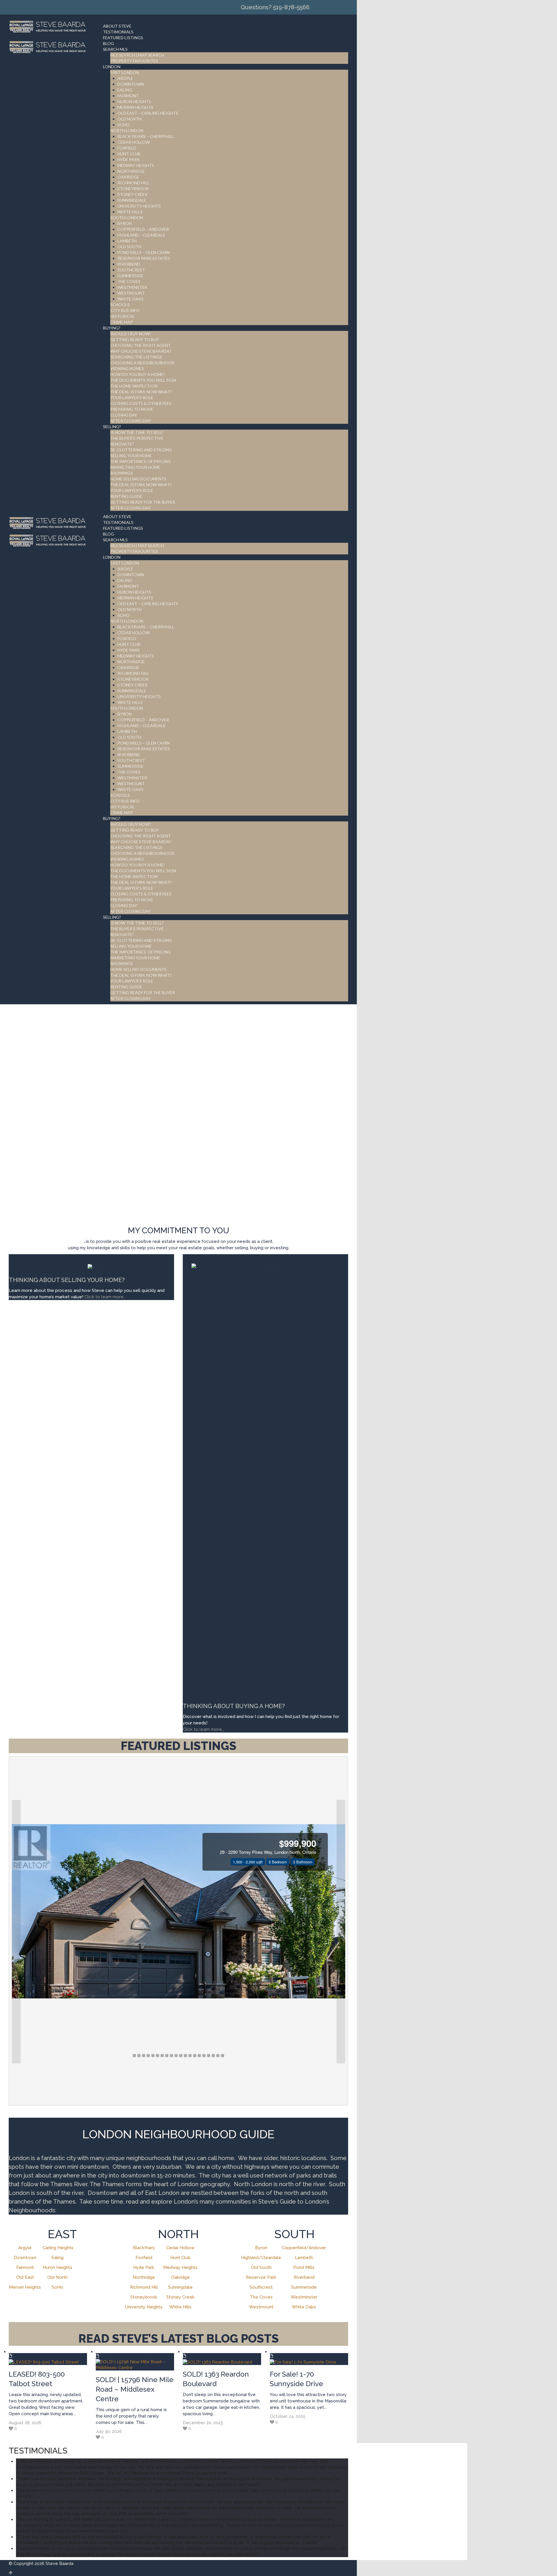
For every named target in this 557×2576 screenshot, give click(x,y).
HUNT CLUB (129, 154)
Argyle (25, 2248)
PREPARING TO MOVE (132, 409)
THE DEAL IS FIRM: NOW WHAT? (141, 392)
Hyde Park (144, 2267)
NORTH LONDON (127, 130)
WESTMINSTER (132, 287)
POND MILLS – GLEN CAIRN (144, 252)
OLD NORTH (130, 119)
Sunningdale (180, 2287)
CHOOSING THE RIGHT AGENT (141, 345)
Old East (25, 2277)
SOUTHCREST (131, 270)
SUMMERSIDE (131, 276)
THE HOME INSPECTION (134, 386)
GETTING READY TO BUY (135, 339)
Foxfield (144, 2258)
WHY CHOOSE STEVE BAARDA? (141, 351)
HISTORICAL (123, 316)
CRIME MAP (122, 322)
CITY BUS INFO (125, 310)
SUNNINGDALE (132, 200)
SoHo (57, 2287)
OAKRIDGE (128, 177)
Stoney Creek (180, 2297)
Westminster (304, 2297)
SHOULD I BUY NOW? (131, 334)
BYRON (125, 223)
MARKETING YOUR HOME (135, 467)
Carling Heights (58, 2248)
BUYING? (112, 328)
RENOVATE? (122, 444)
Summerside (304, 2287)
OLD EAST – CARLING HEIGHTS (148, 113)
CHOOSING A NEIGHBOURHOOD (142, 363)
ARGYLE (125, 78)
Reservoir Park (261, 2277)
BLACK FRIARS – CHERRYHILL (146, 136)
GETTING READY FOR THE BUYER (143, 502)
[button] (16, 1932)
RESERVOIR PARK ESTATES (144, 258)
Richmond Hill (144, 2287)
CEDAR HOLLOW (134, 142)
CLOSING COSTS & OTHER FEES (141, 403)
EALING (125, 90)
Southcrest (261, 2287)
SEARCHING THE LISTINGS (136, 357)
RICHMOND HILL (133, 183)
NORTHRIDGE (131, 171)
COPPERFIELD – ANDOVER (143, 229)
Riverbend (304, 2277)
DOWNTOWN (131, 84)
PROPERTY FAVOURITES (134, 61)
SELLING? (112, 427)
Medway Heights (180, 2267)
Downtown (25, 2258)
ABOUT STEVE (117, 26)
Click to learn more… (203, 1729)
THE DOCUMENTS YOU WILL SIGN (143, 380)
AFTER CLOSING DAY (131, 421)
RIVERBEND (129, 264)
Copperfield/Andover (304, 2248)
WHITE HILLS (130, 212)
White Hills (180, 2307)
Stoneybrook (144, 2297)
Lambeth (304, 2258)
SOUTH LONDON (127, 218)
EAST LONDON (125, 72)
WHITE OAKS (131, 299)
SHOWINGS (122, 473)
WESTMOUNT (131, 293)
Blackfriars (144, 2248)
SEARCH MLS (115, 49)
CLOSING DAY (124, 415)
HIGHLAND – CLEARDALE (142, 235)
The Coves (261, 2297)
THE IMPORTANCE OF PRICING (141, 461)
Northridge (144, 2277)
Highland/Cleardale (261, 2258)
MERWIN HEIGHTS (135, 107)
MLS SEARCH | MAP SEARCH (137, 55)
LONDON (112, 67)
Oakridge (180, 2277)
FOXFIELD (127, 148)
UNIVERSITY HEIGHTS (139, 206)
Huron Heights (57, 2267)
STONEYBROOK (133, 189)
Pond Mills (304, 2267)
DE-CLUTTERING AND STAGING (141, 450)
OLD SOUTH (129, 247)
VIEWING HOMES (127, 368)
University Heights (144, 2307)
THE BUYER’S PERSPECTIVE (137, 438)
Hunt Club (180, 2258)
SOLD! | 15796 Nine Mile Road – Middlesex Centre (135, 2389)
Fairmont (25, 2267)
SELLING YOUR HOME (131, 456)
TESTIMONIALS (118, 32)
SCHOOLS (120, 305)
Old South (261, 2267)
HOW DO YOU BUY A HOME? (138, 374)
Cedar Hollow (180, 2248)
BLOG (108, 43)
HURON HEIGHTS (134, 101)
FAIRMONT (128, 96)
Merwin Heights (25, 2287)
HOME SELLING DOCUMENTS (138, 479)
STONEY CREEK (133, 194)
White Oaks (304, 2307)
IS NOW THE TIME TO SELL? (137, 432)
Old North (57, 2277)
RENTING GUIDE (126, 496)
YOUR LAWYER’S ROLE (132, 398)
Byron (261, 2248)
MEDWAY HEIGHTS (136, 165)
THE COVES (129, 281)
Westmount (261, 2307)
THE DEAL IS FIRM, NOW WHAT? (141, 485)
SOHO (124, 125)
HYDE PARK (129, 159)
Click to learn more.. (105, 1297)
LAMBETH (127, 241)
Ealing (57, 2258)
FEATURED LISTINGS (123, 38)
